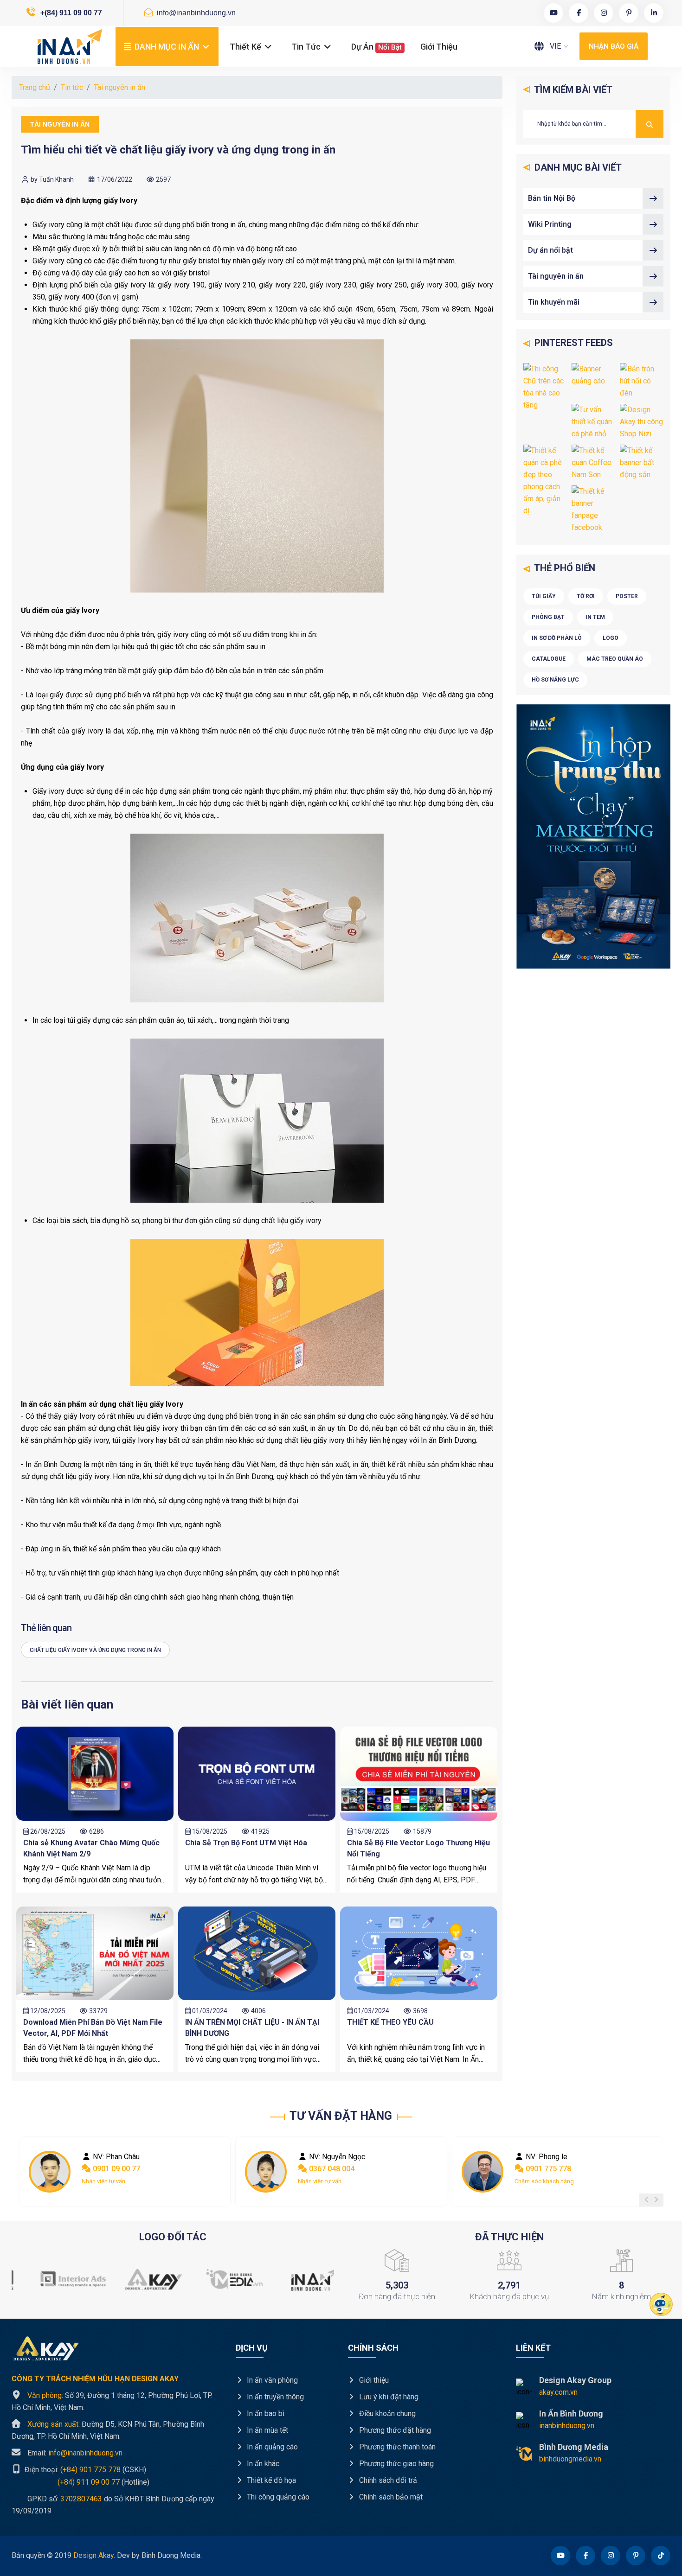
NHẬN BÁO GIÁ (614, 46)
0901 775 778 (331, 2169)
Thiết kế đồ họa (270, 2480)
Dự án (376, 47)
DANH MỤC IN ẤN (167, 47)
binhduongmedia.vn (570, 2459)
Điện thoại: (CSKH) (84, 2470)
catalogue (549, 659)
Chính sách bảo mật (390, 2497)
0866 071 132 (547, 2169)
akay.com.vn (558, 2392)
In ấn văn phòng (271, 2380)
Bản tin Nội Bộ (552, 198)
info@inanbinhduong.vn (195, 13)
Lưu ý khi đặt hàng (388, 2397)
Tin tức (307, 47)
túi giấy (544, 596)
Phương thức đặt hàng (394, 2430)
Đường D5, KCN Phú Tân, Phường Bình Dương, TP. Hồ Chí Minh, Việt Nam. (108, 2430)
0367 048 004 (114, 2169)
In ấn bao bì (265, 2413)
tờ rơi (586, 596)
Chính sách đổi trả (387, 2480)
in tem (595, 617)
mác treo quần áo (615, 659)
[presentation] (647, 2200)
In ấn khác (262, 2464)
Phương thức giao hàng (396, 2464)
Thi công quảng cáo (277, 2497)
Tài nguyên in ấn (119, 87)
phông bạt (548, 617)
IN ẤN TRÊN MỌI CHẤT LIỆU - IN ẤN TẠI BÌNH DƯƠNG (252, 2028)
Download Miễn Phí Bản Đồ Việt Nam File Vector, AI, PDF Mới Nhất (93, 2028)
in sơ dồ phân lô (557, 638)
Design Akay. (94, 2555)
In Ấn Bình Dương (571, 2413)
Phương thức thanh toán (396, 2447)
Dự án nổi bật (550, 250)
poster (627, 596)
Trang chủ (35, 87)
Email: (75, 2453)
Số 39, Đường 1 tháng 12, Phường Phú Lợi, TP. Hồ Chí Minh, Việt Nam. (112, 2401)
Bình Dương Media (574, 2447)
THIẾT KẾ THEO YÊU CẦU (390, 2022)
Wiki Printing (550, 224)
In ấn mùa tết (267, 2430)
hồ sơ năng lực (555, 680)
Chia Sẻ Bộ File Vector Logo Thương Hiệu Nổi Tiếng (418, 1848)
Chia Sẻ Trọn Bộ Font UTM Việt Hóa (246, 1843)
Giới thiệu (439, 47)
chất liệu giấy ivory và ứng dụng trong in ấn (95, 1650)
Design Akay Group (575, 2380)
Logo (611, 638)
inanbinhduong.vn (567, 2426)
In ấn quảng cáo (271, 2447)
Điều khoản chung (386, 2413)
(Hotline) (80, 2482)
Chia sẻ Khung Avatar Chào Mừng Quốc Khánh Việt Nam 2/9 (91, 1848)
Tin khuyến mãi (554, 302)
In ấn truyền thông (274, 2397)
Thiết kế (246, 47)
